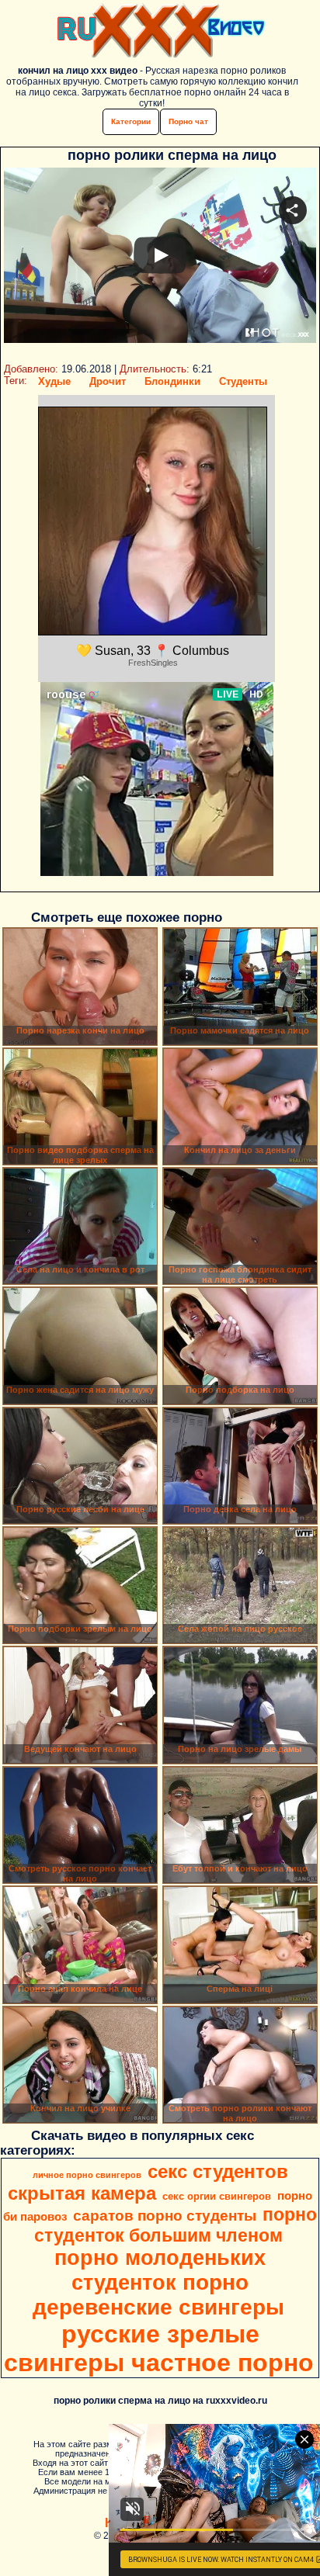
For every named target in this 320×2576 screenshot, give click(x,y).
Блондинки (172, 381)
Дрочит (108, 381)
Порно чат (188, 121)
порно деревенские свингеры (158, 2295)
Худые (54, 381)
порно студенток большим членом (176, 2225)
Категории (131, 121)
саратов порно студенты (165, 2216)
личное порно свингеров (87, 2175)
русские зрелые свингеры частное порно (159, 2348)
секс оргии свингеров (217, 2196)
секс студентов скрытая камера (148, 2182)
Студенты (243, 381)
